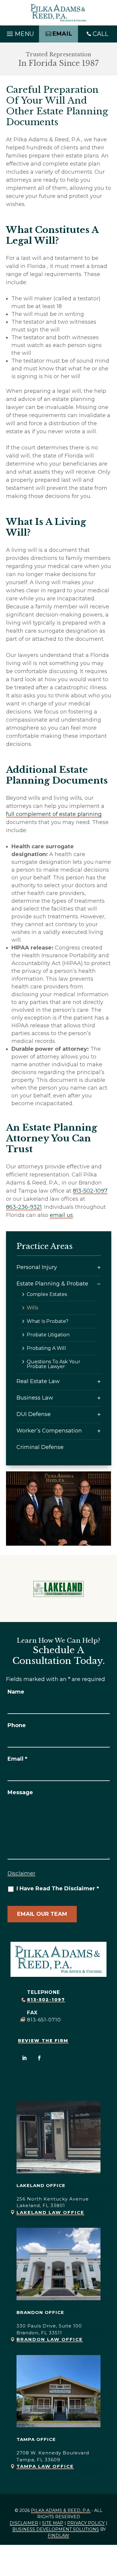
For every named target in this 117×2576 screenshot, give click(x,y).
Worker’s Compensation (49, 1431)
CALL (100, 34)
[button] (19, 32)
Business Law (35, 1398)
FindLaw (58, 2536)
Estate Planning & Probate (52, 1284)
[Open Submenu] (99, 1267)
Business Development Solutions (56, 2529)
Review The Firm (43, 2041)
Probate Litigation (48, 1335)
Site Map (53, 2523)
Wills (32, 1308)
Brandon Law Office (50, 2339)
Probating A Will (46, 1348)
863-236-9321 (24, 1207)
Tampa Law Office (45, 2466)
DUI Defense (34, 1414)
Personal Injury (37, 1267)
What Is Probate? (48, 1321)
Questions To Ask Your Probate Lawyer (54, 1364)
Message (20, 1792)
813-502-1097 (90, 1191)
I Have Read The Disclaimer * (58, 1889)
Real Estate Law (38, 1381)
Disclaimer (21, 1873)
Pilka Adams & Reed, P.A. (61, 2510)
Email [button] (62, 34)
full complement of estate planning (54, 814)
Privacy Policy (86, 2523)
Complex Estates (47, 1294)
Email (17, 1759)
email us (61, 1215)
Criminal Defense (40, 1447)
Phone (17, 1725)
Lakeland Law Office (50, 2212)
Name (16, 1692)
